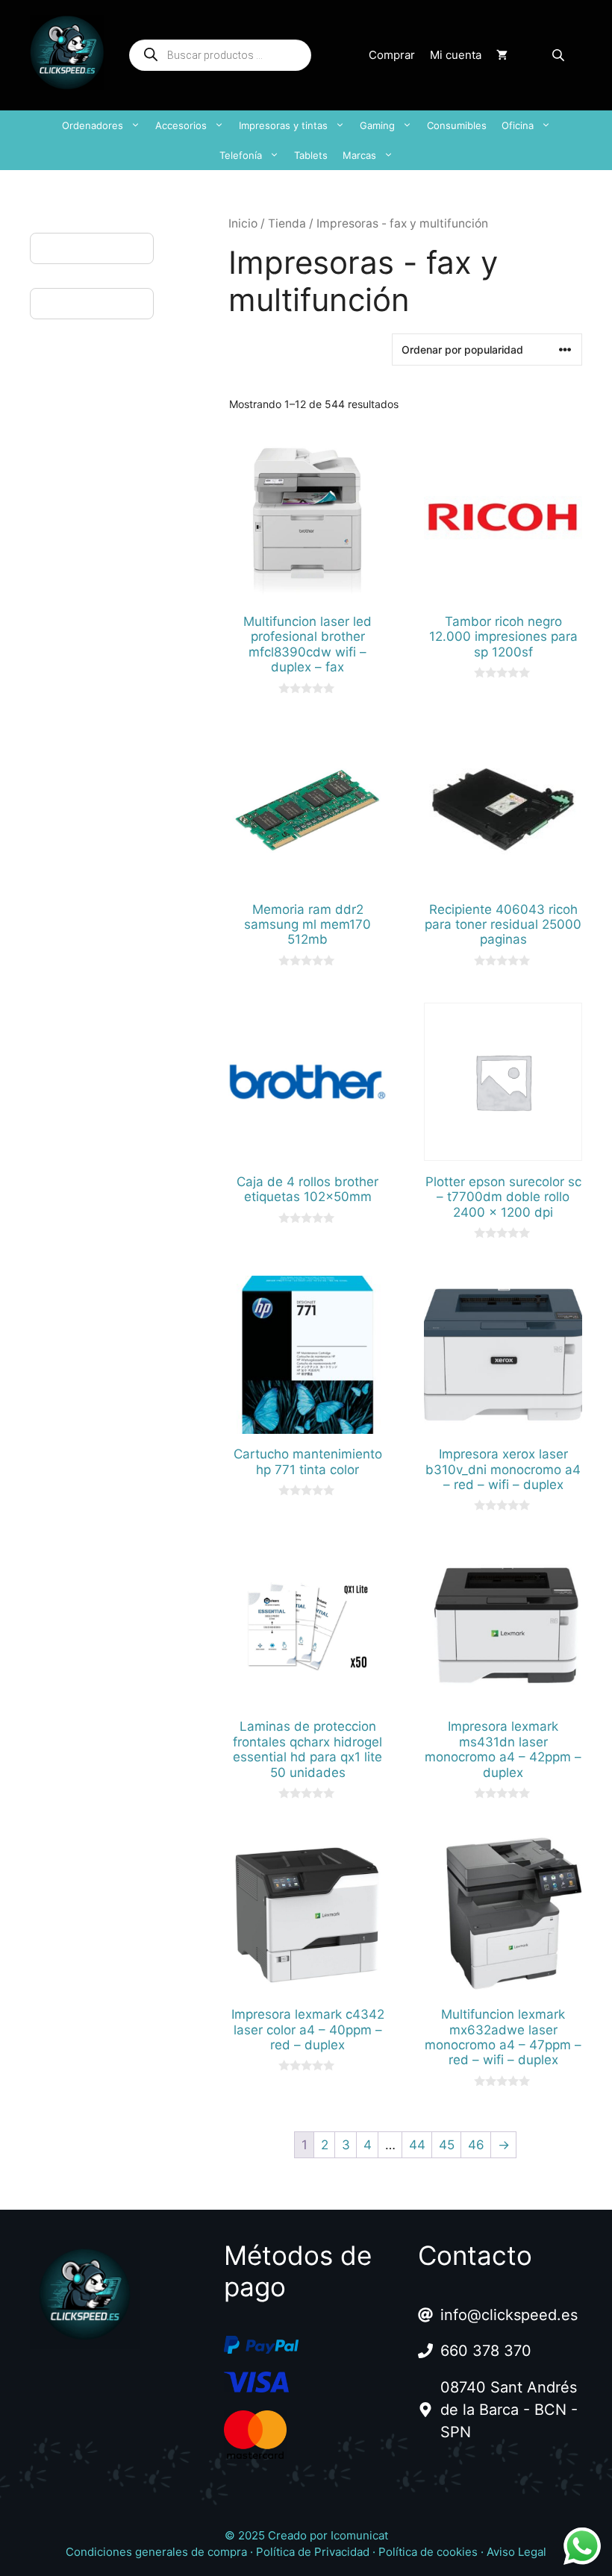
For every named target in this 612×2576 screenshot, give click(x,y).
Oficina (518, 125)
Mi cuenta (456, 55)
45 (447, 2145)
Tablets (311, 155)
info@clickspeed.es (509, 2315)
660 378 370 (486, 2351)
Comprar (392, 55)
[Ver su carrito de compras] (502, 55)
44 (417, 2145)
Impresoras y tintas (283, 125)
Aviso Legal (516, 2552)
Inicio (243, 223)
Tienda (287, 223)
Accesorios (181, 125)
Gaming (377, 125)
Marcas (359, 155)
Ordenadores (93, 125)
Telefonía (241, 155)
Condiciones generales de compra (156, 2552)
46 (476, 2145)
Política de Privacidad (313, 2552)
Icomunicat (359, 2535)
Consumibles (457, 125)
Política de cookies (428, 2552)
